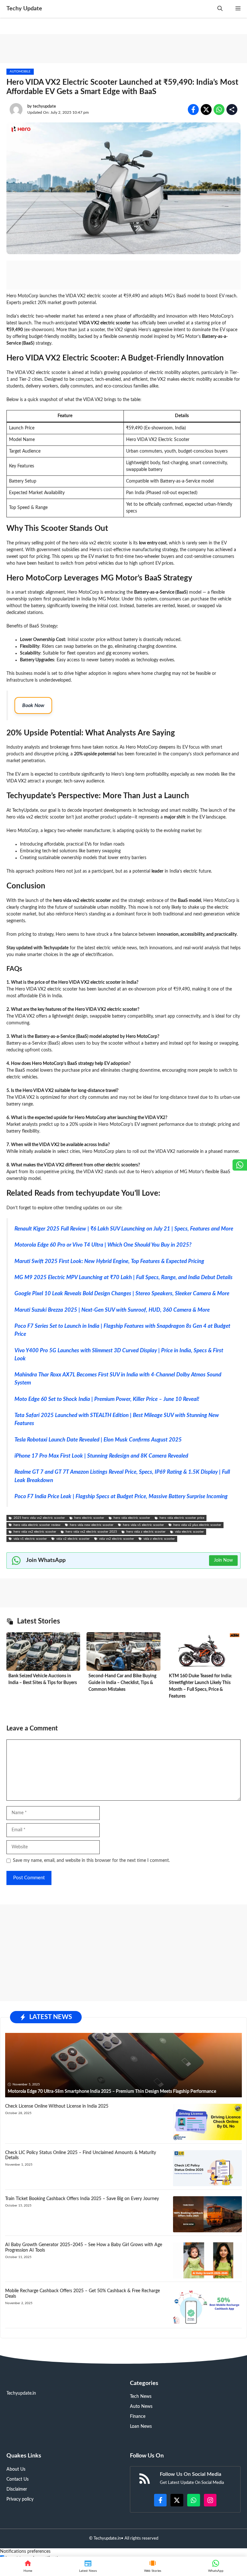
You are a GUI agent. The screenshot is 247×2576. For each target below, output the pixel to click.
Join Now (223, 1560)
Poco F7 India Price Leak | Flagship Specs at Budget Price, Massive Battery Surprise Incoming (121, 1496)
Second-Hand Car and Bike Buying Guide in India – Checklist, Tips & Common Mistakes (122, 1683)
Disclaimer (17, 2489)
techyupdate (44, 106)
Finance (138, 2417)
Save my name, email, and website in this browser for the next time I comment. (91, 1861)
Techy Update (24, 9)
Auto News (141, 2407)
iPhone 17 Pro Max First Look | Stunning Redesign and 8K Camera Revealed (101, 1456)
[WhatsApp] (216, 2566)
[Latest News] (88, 2566)
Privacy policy (20, 2499)
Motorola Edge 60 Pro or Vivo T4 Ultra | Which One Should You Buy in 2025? (103, 1245)
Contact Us (18, 2479)
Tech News (141, 2397)
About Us (16, 2469)
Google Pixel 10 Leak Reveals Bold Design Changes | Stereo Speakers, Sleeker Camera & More (122, 1293)
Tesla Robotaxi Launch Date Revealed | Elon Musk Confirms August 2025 (98, 1440)
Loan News (141, 2427)
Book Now (33, 705)
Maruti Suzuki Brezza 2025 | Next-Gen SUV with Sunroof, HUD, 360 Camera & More (112, 1310)
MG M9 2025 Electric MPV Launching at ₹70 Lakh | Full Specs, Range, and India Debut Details (123, 1277)
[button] (220, 9)
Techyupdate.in (107, 2538)
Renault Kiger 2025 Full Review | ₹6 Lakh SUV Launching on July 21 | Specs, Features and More (124, 1229)
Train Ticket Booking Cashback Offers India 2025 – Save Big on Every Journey (82, 2199)
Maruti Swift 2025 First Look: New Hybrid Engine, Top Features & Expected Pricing (109, 1261)
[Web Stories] (153, 2566)
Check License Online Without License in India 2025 (57, 2106)
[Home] (28, 2566)
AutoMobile (20, 72)
